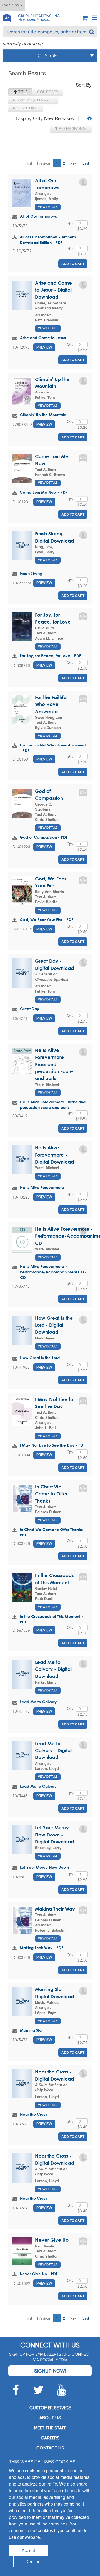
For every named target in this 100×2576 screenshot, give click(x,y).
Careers (50, 2438)
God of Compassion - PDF (44, 837)
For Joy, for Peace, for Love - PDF (50, 656)
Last (86, 163)
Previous (44, 163)
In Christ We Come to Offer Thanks (51, 1494)
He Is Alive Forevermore (42, 1187)
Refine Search (72, 128)
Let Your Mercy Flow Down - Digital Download (54, 1835)
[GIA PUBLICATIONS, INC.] (6, 17)
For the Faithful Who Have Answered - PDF (53, 748)
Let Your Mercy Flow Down (44, 1867)
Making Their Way (55, 1909)
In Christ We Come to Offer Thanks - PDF (53, 1532)
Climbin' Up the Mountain (43, 415)
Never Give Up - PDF (39, 2274)
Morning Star (31, 2030)
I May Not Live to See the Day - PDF (52, 1445)
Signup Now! (50, 2371)
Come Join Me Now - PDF (44, 492)
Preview (44, 347)
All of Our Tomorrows (39, 216)
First (29, 163)
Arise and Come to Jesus (43, 338)
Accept (28, 2550)
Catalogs (12, 5)
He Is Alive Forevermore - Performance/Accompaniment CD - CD (53, 1272)
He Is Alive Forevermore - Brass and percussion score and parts (54, 1064)
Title (22, 92)
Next (74, 163)
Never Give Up (52, 2240)
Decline (33, 2561)
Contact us (50, 2448)
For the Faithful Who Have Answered (51, 704)
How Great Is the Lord (40, 1358)
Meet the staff (50, 2428)
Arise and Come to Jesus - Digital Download (53, 290)
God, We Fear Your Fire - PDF (47, 919)
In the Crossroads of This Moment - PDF (51, 1619)
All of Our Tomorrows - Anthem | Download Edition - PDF (49, 240)
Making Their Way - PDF (42, 1948)
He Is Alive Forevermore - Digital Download (54, 1155)
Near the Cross (33, 2114)
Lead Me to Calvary (38, 1702)
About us (50, 2418)
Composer (48, 92)
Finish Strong (31, 573)
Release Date (26, 108)
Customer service (50, 2408)
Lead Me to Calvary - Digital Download (53, 1669)
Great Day (30, 1009)
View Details (48, 207)
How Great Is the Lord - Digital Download (54, 1325)
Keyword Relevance (33, 100)
